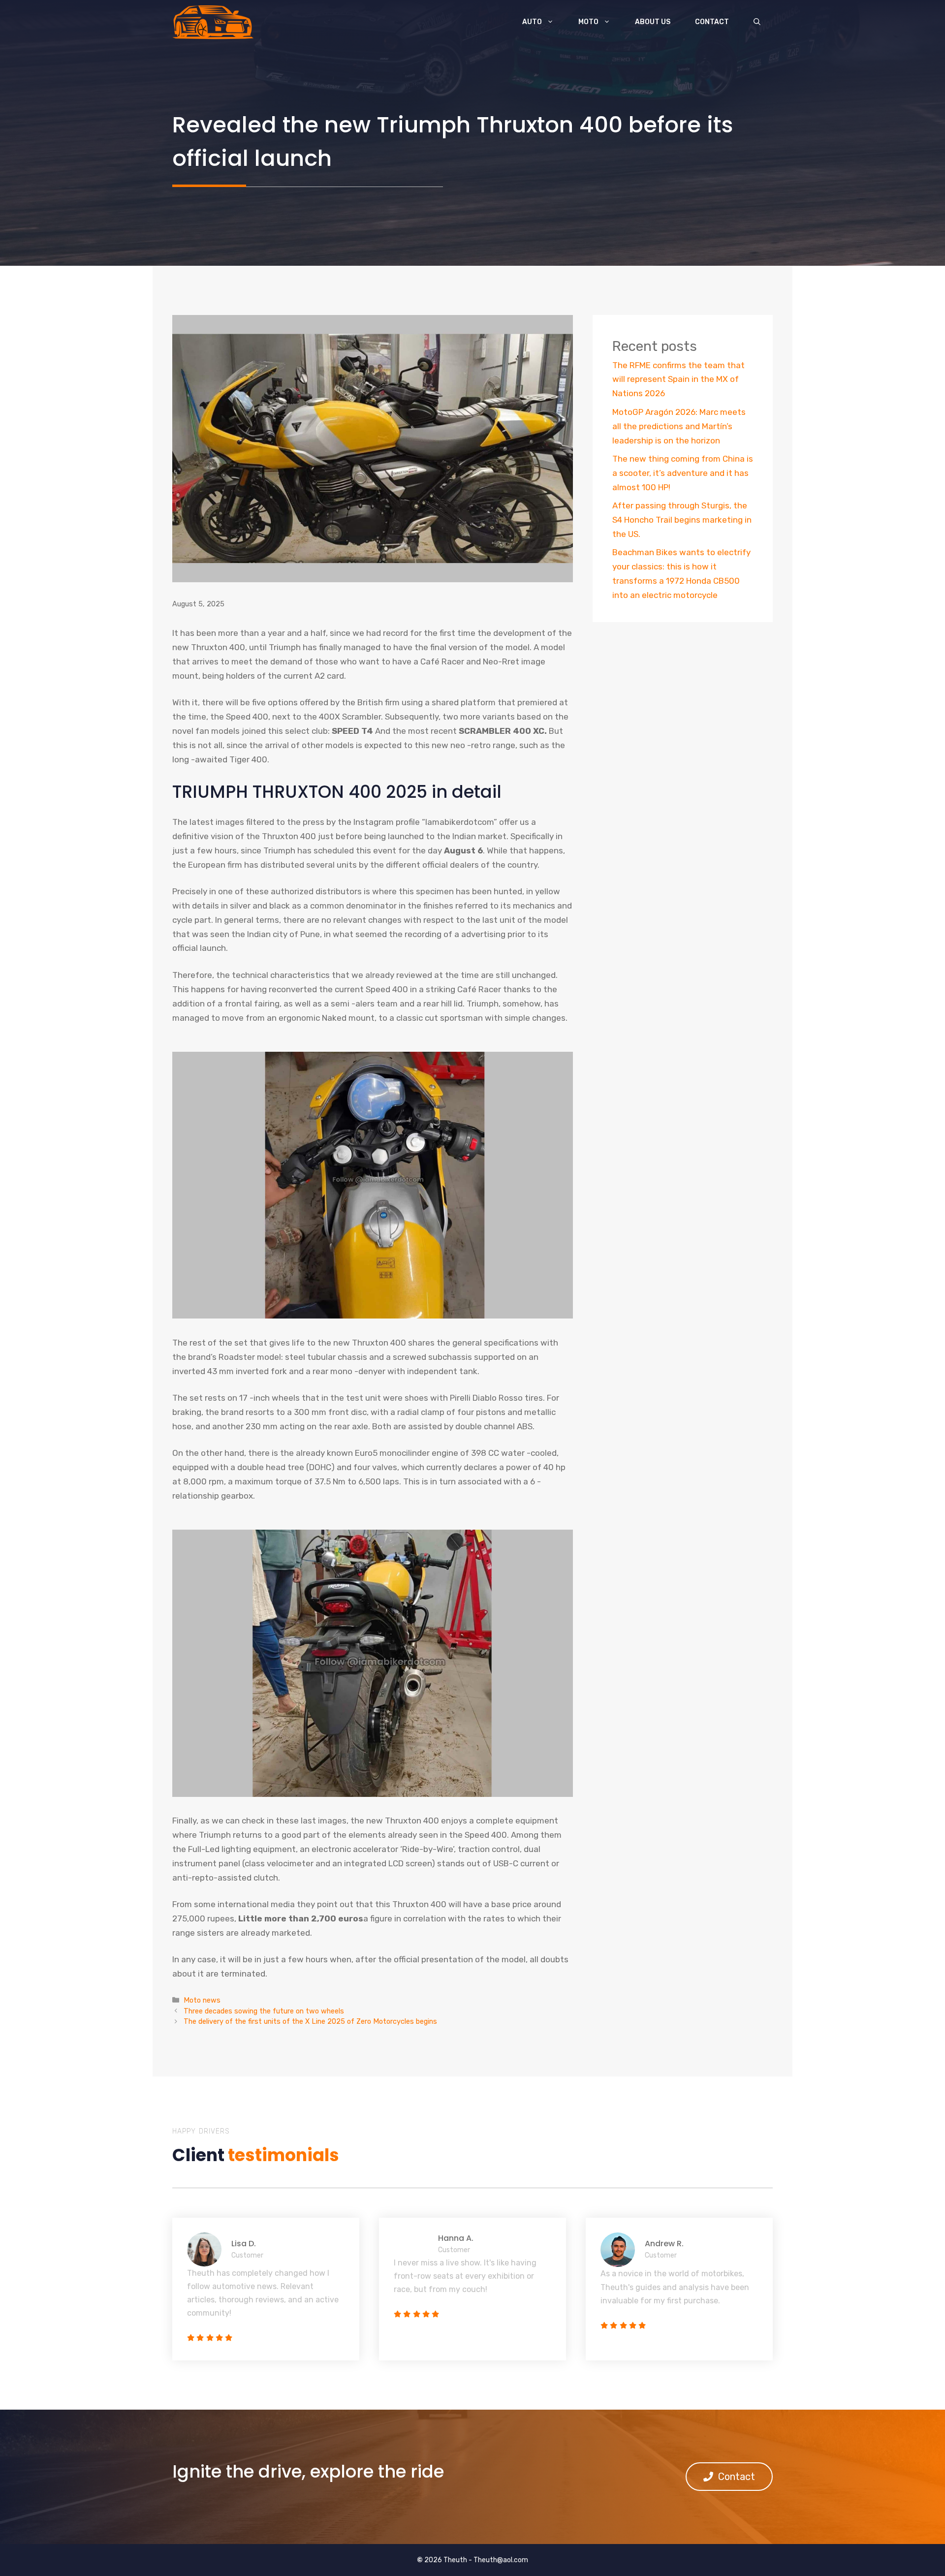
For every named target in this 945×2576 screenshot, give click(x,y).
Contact (712, 22)
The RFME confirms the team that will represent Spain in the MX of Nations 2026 (678, 379)
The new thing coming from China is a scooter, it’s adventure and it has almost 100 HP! (683, 473)
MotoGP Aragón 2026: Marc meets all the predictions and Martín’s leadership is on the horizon (679, 426)
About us (653, 22)
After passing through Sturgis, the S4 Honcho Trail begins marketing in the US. (682, 520)
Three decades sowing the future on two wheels (264, 2011)
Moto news (202, 2000)
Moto (588, 22)
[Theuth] (213, 22)
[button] (757, 22)
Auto (532, 22)
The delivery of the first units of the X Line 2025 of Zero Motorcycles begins (310, 2021)
